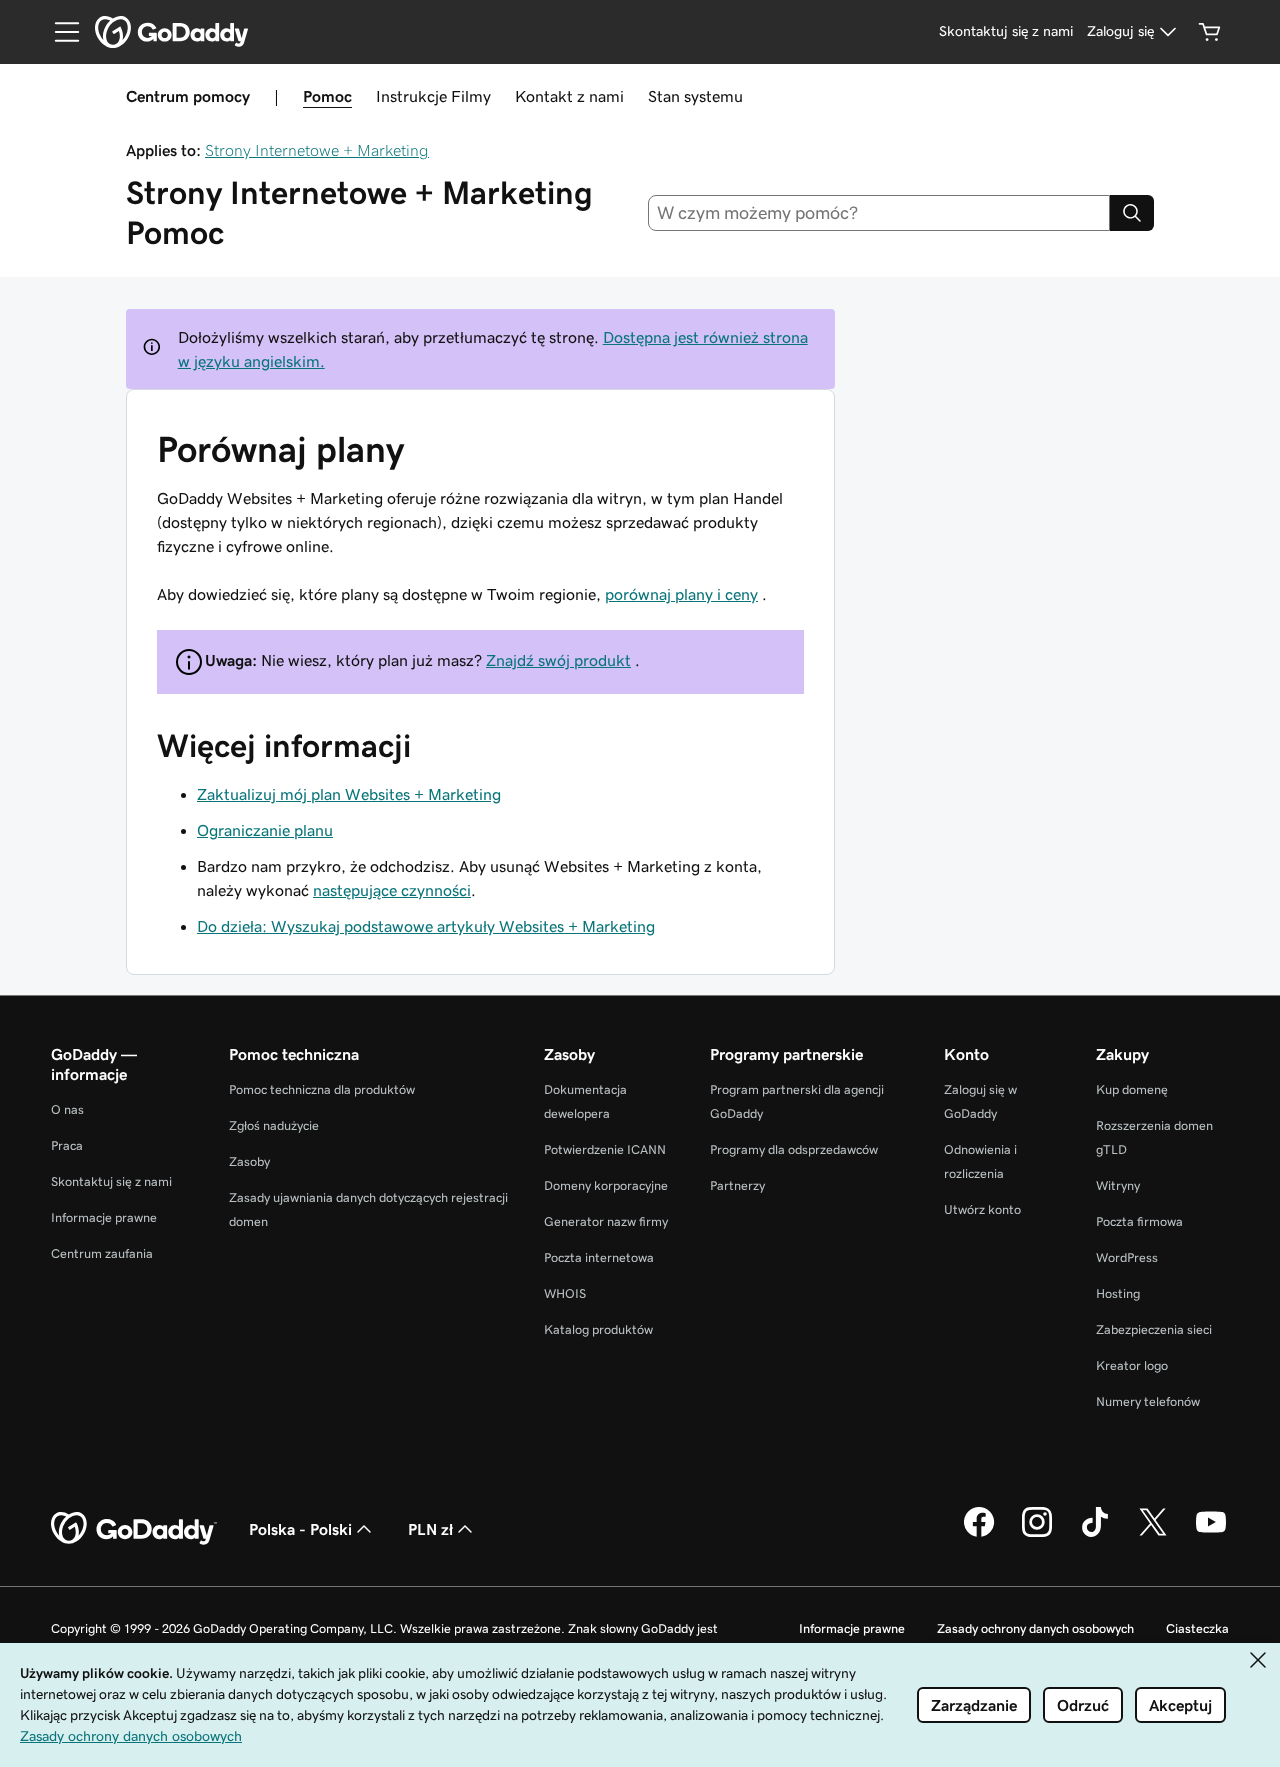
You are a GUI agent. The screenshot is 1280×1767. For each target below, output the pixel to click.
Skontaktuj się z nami (111, 1181)
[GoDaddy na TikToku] (1095, 1534)
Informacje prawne (104, 1217)
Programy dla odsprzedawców (794, 1149)
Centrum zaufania (102, 1253)
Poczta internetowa (599, 1257)
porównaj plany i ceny (681, 594)
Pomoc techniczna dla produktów (322, 1089)
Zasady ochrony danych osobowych (1035, 1628)
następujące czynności (392, 890)
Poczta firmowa (1139, 1221)
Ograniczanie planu (265, 830)
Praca (67, 1145)
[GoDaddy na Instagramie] (1037, 1534)
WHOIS (565, 1293)
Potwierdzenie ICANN (605, 1149)
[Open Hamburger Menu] (59, 32)
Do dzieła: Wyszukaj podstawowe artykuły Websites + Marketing (426, 926)
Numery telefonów (1148, 1401)
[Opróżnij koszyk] (1210, 32)
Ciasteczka (1197, 1628)
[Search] (1132, 213)
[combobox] (879, 213)
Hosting (1118, 1293)
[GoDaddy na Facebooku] (979, 1534)
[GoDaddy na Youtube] (1211, 1534)
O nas (67, 1109)
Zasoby (249, 1161)
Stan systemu (695, 96)
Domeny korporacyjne (606, 1185)
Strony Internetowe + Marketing (317, 150)
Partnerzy (737, 1185)
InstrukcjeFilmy (433, 96)
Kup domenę (1132, 1089)
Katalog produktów (598, 1329)
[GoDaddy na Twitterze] (1153, 1534)
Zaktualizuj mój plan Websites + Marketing (349, 794)
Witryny (1118, 1185)
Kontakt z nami (569, 96)
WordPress (1127, 1257)
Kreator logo (1132, 1365)
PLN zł (430, 1529)
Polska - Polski (300, 1529)
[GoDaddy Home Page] (134, 1529)
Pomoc (327, 96)
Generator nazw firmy (606, 1221)
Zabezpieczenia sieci (1154, 1329)
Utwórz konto (982, 1209)
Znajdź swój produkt (558, 660)
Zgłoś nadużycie (274, 1125)
